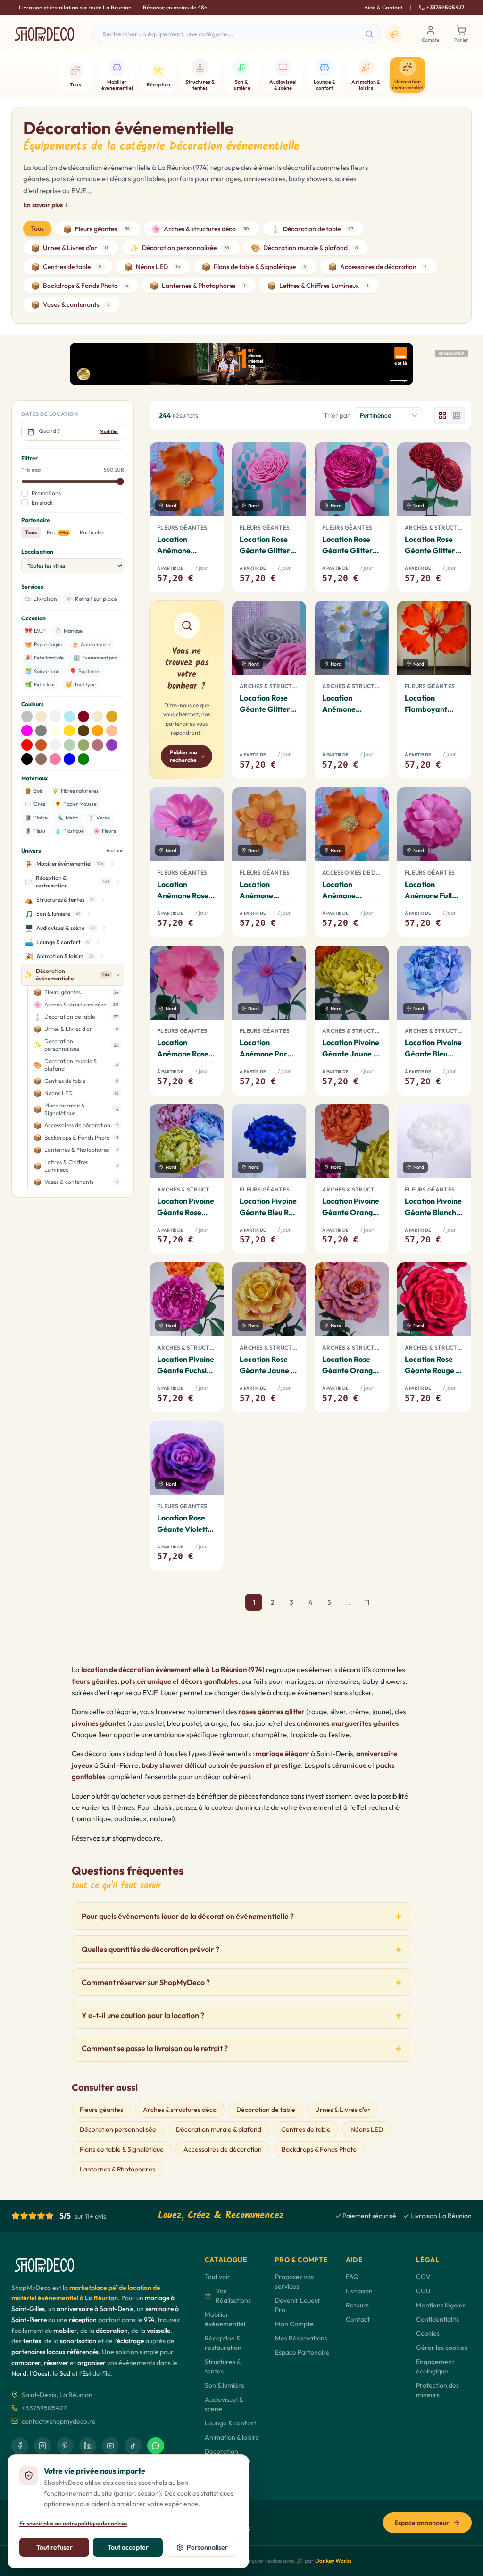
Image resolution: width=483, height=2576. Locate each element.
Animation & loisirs (232, 2437)
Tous (37, 228)
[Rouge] (27, 745)
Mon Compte (294, 2324)
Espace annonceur (422, 2523)
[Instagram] (42, 2446)
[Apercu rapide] (209, 480)
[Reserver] (209, 502)
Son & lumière (225, 2385)
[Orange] (98, 731)
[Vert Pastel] (69, 745)
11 (367, 1602)
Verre (99, 818)
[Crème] (98, 717)
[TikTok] (133, 2446)
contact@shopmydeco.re (59, 2421)
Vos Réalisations (228, 2296)
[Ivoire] (55, 731)
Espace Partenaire (302, 2352)
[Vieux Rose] (98, 745)
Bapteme (84, 671)
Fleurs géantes (96, 229)
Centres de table (66, 267)
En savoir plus (46, 205)
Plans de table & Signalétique (254, 267)
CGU (423, 2291)
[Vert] (83, 759)
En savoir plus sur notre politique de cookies (73, 2523)
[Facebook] (20, 2446)
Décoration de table (312, 229)
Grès (35, 804)
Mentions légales (441, 2305)
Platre (36, 818)
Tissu (35, 831)
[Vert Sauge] (83, 745)
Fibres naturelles (75, 791)
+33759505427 (445, 7)
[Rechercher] (369, 34)
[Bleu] (69, 759)
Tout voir (115, 850)
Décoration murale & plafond (304, 248)
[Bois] (41, 759)
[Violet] (112, 745)
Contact (358, 2319)
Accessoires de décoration (377, 267)
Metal (68, 818)
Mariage (69, 630)
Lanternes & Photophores (197, 286)
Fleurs (105, 831)
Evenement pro (95, 657)
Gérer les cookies (442, 2348)
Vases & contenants (70, 304)
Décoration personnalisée (179, 248)
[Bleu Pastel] (69, 717)
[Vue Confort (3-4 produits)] (442, 415)
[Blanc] (55, 717)
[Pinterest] (65, 2446)
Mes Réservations (301, 2338)
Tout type (80, 684)
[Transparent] (55, 745)
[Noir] (27, 759)
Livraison (359, 2291)
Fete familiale (44, 657)
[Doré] (112, 717)
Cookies (428, 2333)
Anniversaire (91, 644)
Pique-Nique (44, 644)
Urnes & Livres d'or (69, 248)
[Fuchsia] (27, 731)
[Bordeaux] (83, 717)
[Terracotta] (41, 745)
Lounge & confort (230, 2423)
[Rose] (55, 759)
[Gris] (41, 731)
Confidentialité (438, 2319)
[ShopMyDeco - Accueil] (44, 34)
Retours (357, 2305)
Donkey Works (333, 2561)
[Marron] (83, 731)
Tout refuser (54, 2547)
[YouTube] (110, 2446)
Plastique (69, 831)
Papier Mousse (76, 804)
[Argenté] (27, 717)
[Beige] (41, 717)
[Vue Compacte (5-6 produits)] (457, 415)
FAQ (352, 2277)
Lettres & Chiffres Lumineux (318, 286)
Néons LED (152, 267)
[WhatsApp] (156, 2446)
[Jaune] (69, 731)
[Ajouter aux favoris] (208, 457)
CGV (423, 2277)
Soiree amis (42, 671)
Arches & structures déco (200, 229)
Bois (34, 791)
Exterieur (40, 684)
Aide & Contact (383, 7)
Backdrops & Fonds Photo (79, 286)
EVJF (35, 630)
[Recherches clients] (394, 34)
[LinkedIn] (88, 2446)
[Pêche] (112, 731)
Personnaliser (207, 2547)
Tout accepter (128, 2547)
